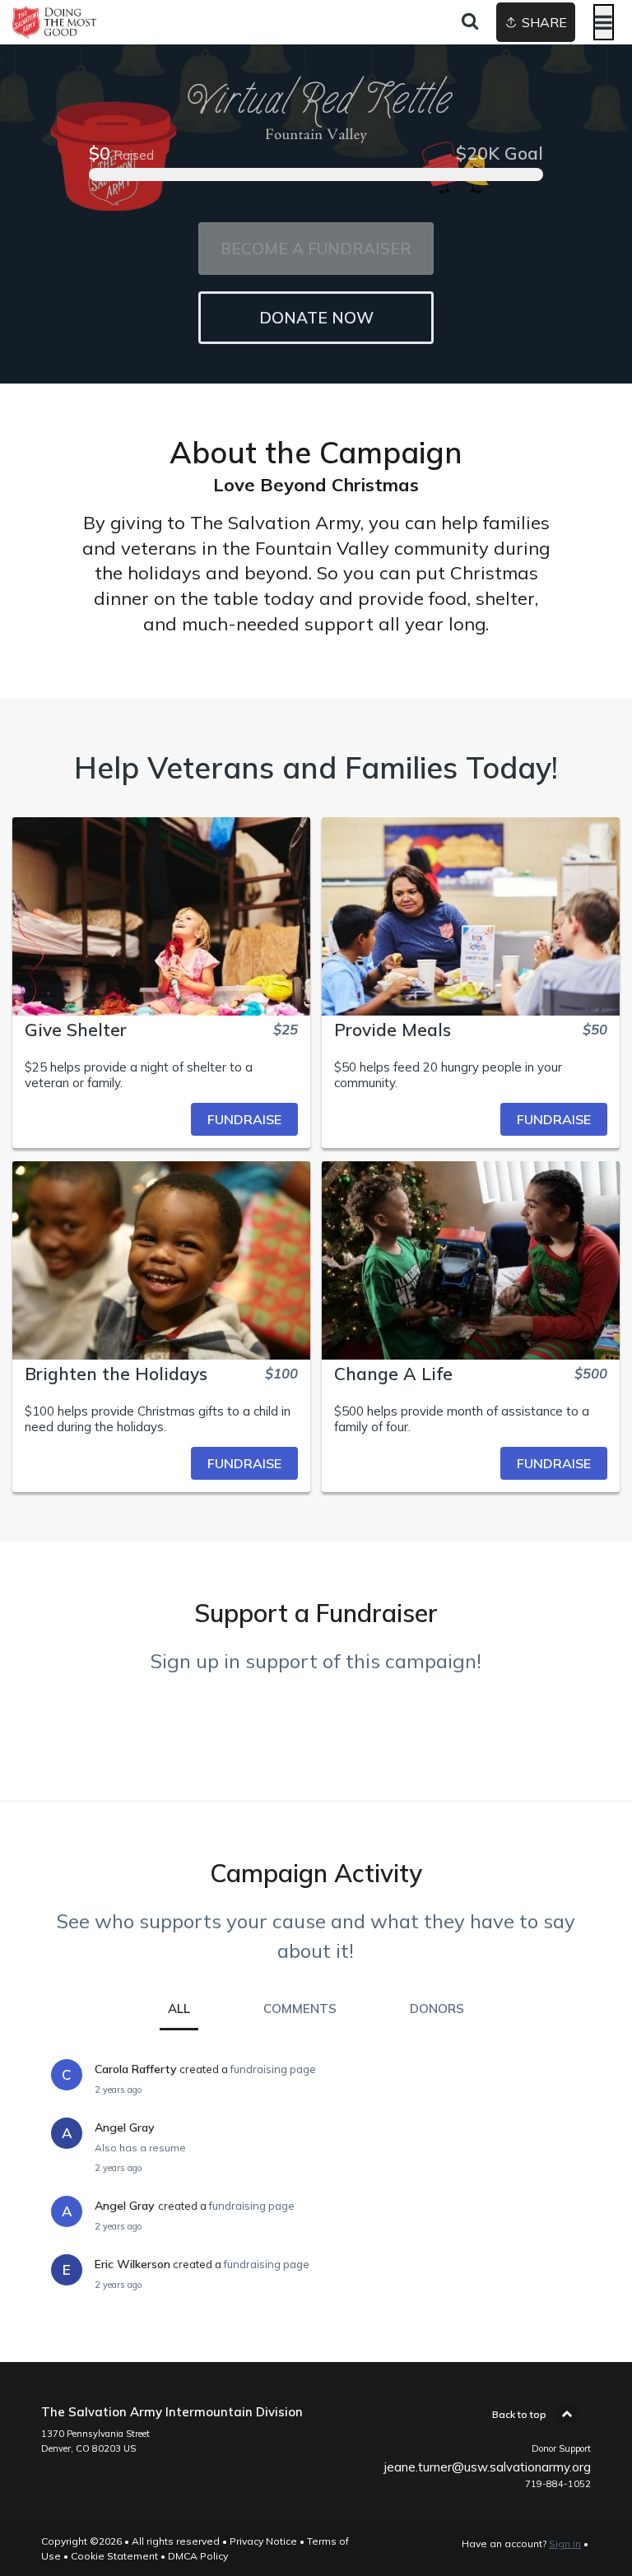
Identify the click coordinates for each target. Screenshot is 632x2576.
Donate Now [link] (316, 318)
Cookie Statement (114, 2556)
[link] (161, 1119)
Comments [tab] (300, 2009)
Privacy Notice (263, 2541)
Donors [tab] (437, 2009)
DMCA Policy (198, 2556)
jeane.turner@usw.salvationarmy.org (488, 2467)
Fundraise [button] (244, 1119)
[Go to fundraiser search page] (470, 22)
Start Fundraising (316, 1726)
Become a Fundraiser (316, 249)
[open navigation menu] (604, 22)
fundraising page (273, 2069)
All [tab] (179, 2009)
